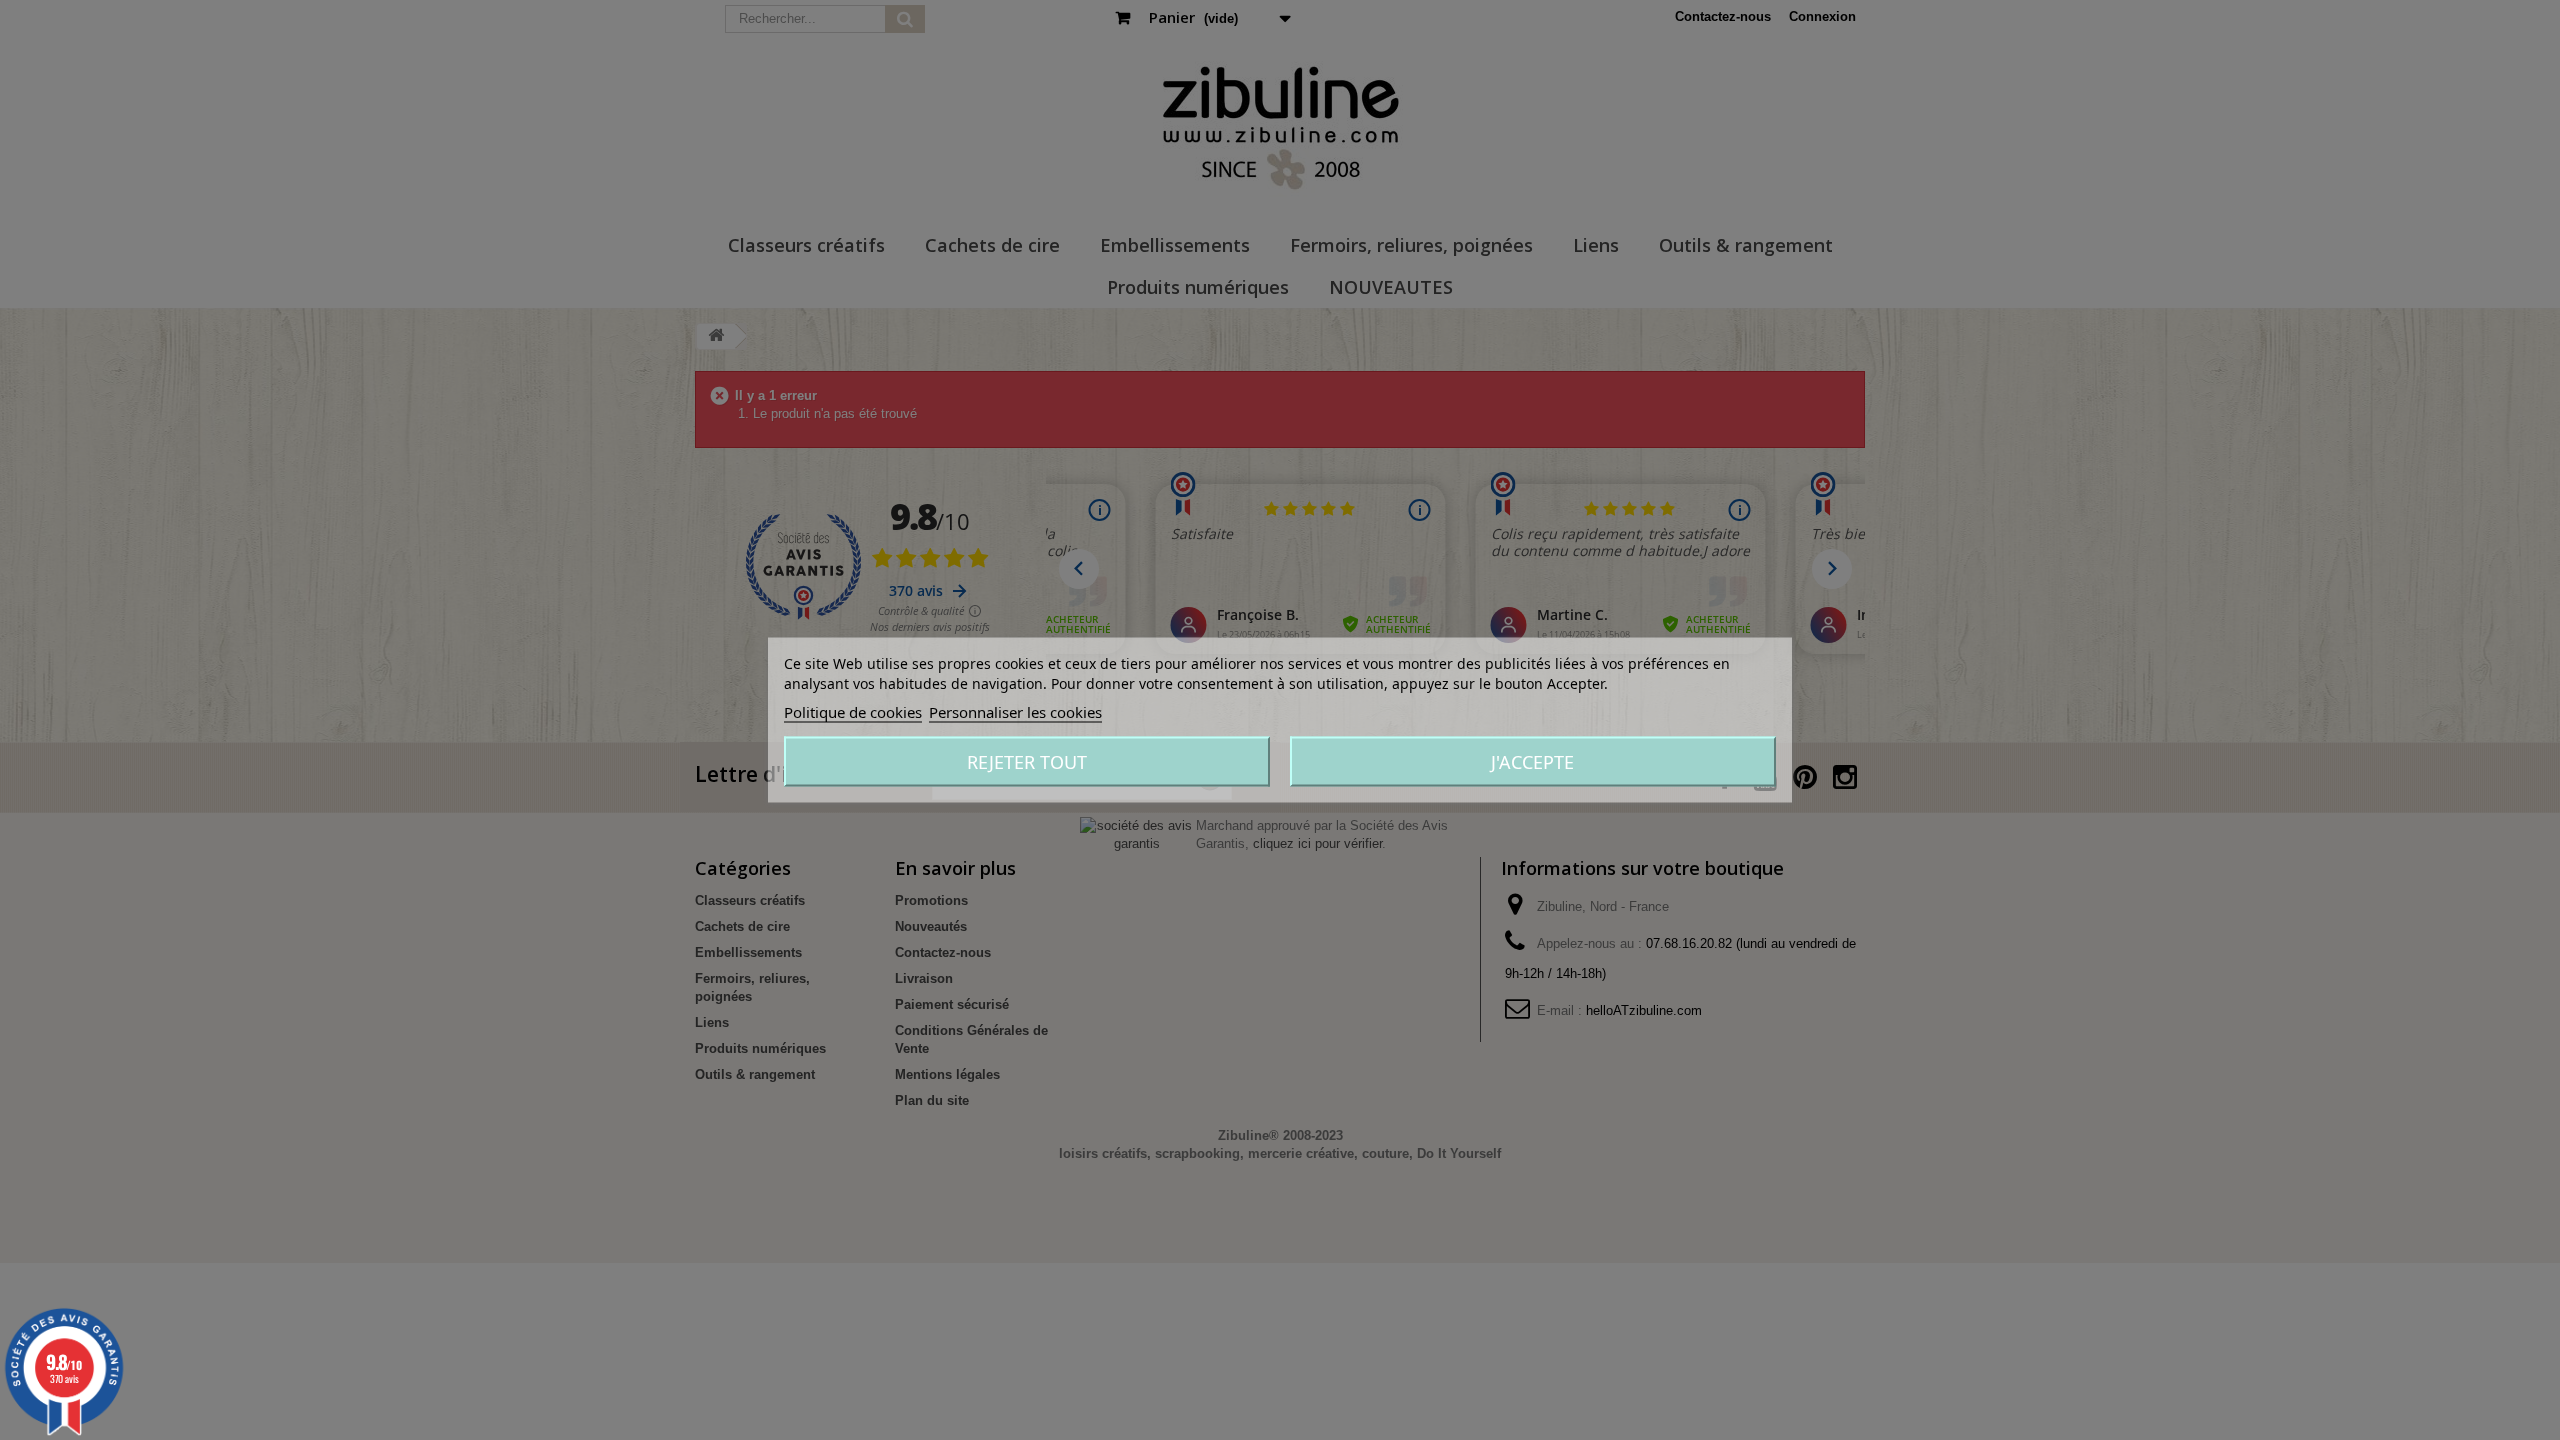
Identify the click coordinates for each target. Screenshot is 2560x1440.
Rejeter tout (1027, 762)
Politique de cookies (853, 712)
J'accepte (1532, 762)
